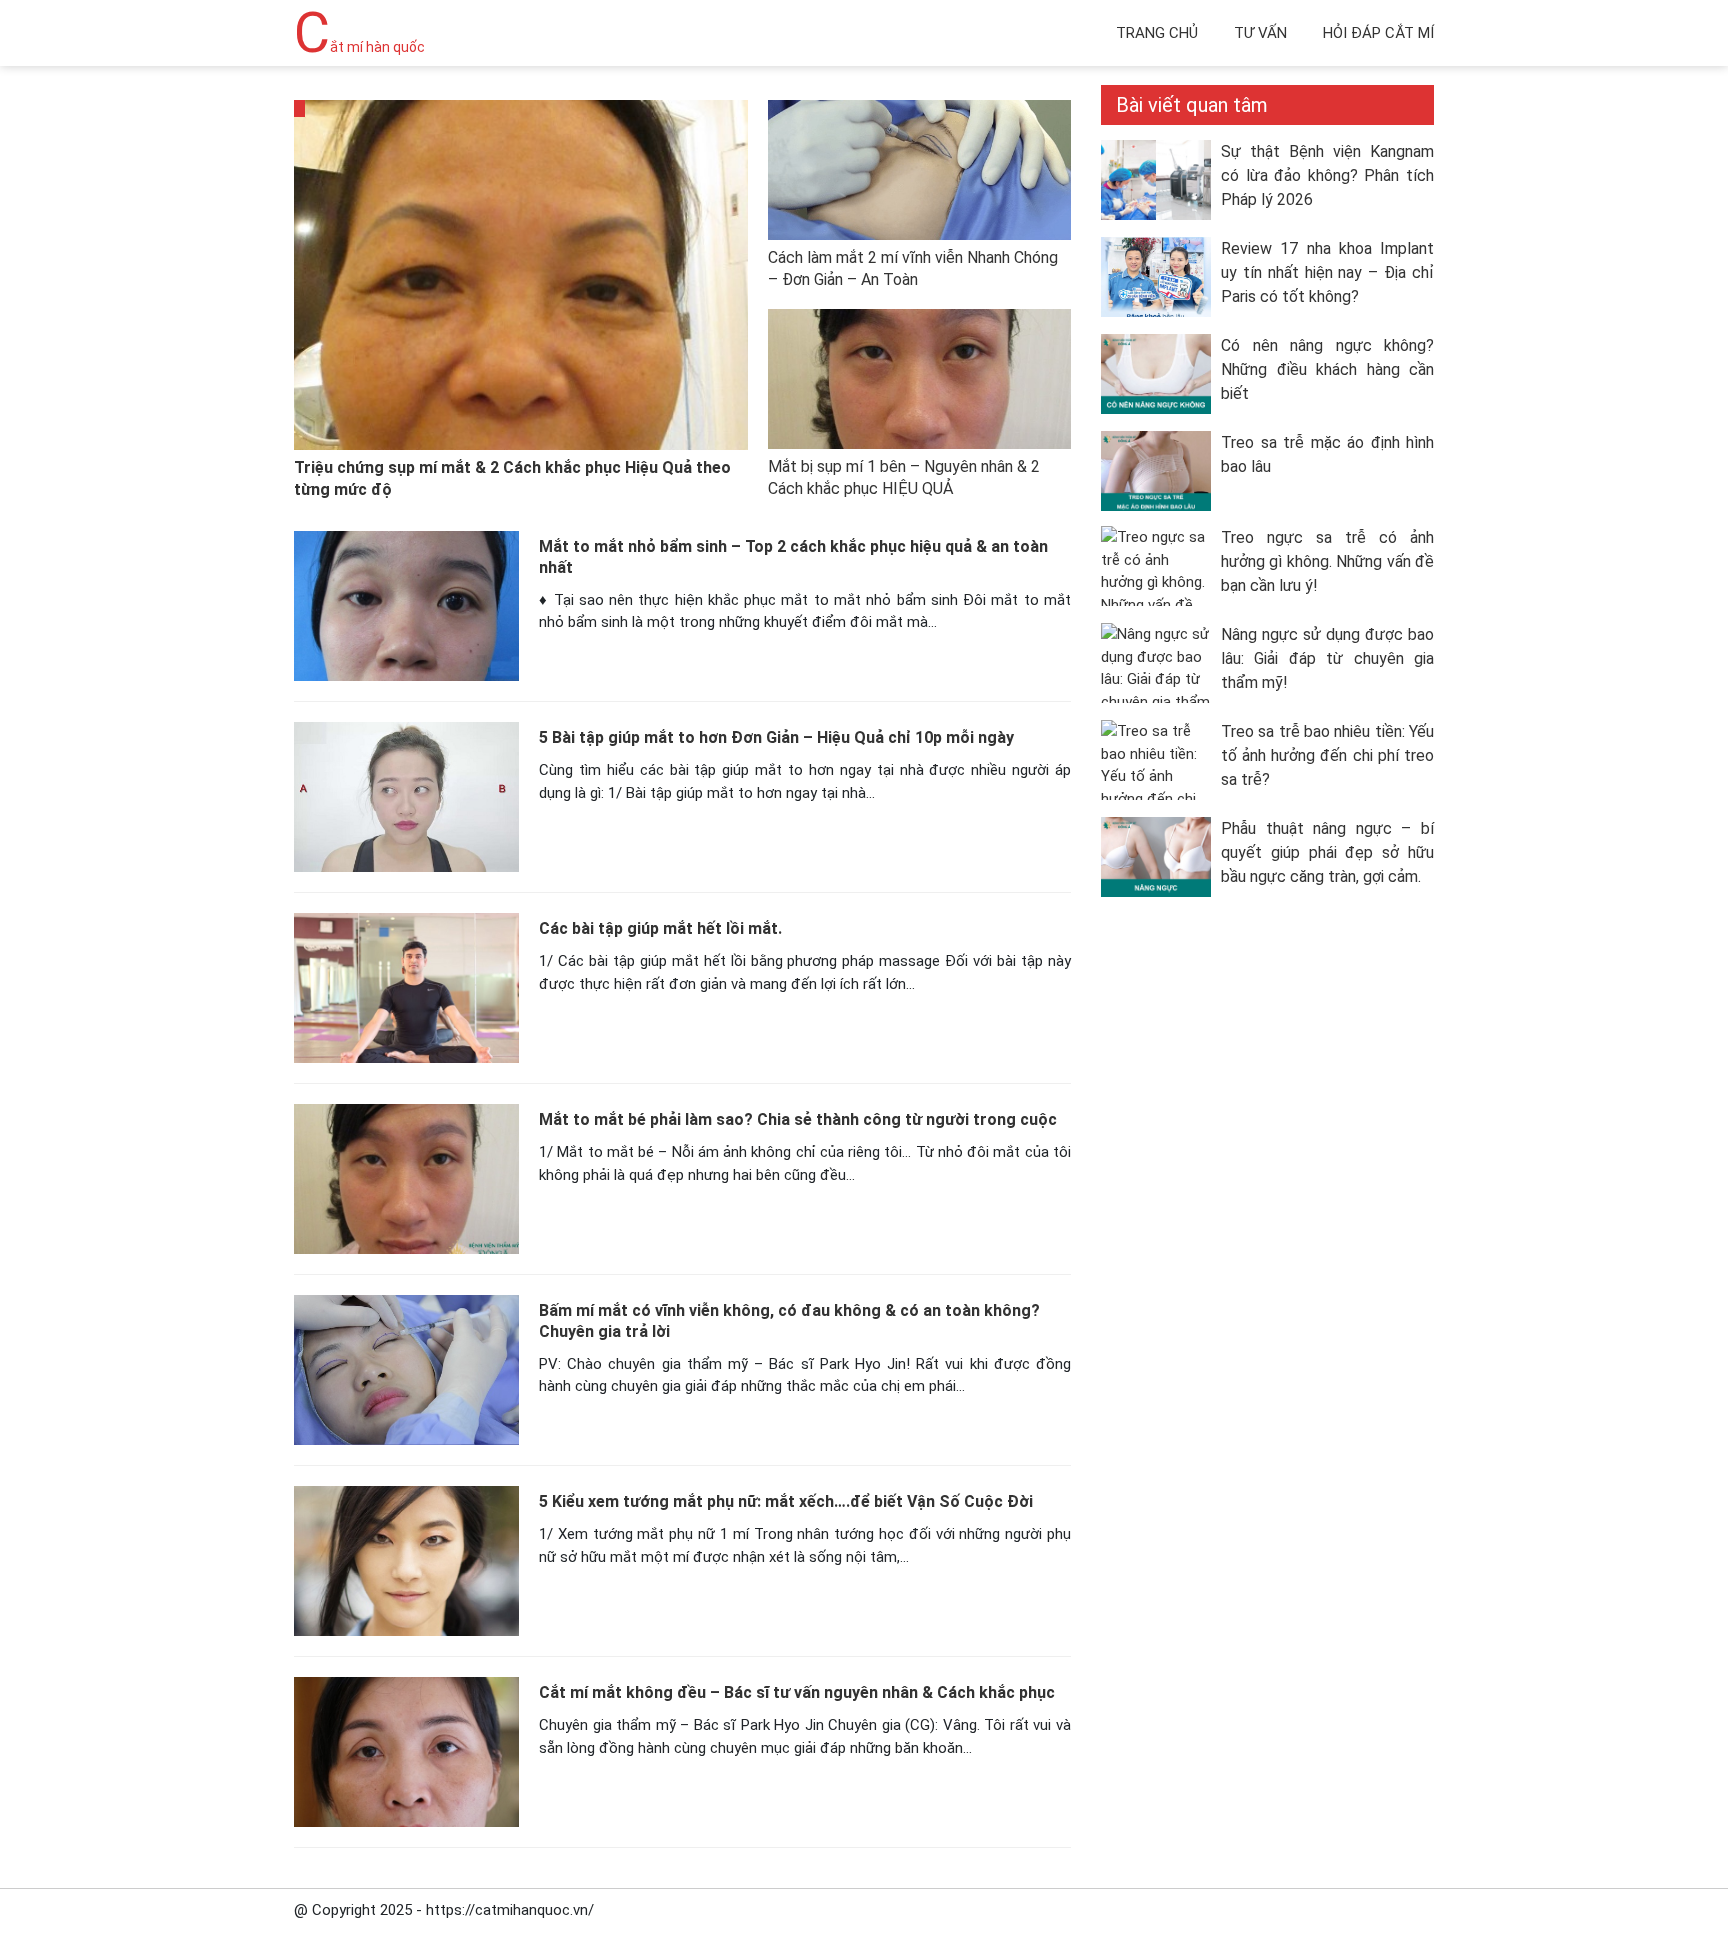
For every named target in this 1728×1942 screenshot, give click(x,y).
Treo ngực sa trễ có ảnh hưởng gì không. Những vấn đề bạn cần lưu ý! (1327, 561)
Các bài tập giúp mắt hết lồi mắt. (660, 928)
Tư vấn (1260, 33)
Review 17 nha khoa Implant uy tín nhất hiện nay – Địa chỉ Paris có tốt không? (1327, 272)
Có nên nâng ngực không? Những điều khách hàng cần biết (1327, 369)
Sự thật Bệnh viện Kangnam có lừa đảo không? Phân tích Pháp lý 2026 (1327, 175)
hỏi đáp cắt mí (1378, 33)
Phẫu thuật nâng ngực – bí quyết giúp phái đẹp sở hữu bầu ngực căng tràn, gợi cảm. (1327, 852)
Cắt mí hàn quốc (359, 47)
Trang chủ (1157, 33)
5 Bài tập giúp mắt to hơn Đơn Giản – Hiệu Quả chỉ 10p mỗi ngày (776, 737)
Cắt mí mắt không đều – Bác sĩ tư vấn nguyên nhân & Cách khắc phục (797, 1692)
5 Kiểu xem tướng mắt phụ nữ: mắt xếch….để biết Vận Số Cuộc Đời (786, 1501)
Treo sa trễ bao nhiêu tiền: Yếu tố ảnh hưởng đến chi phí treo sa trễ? (1327, 755)
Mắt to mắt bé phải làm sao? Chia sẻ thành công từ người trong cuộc (798, 1119)
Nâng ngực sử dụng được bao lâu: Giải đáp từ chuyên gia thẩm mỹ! (1327, 658)
